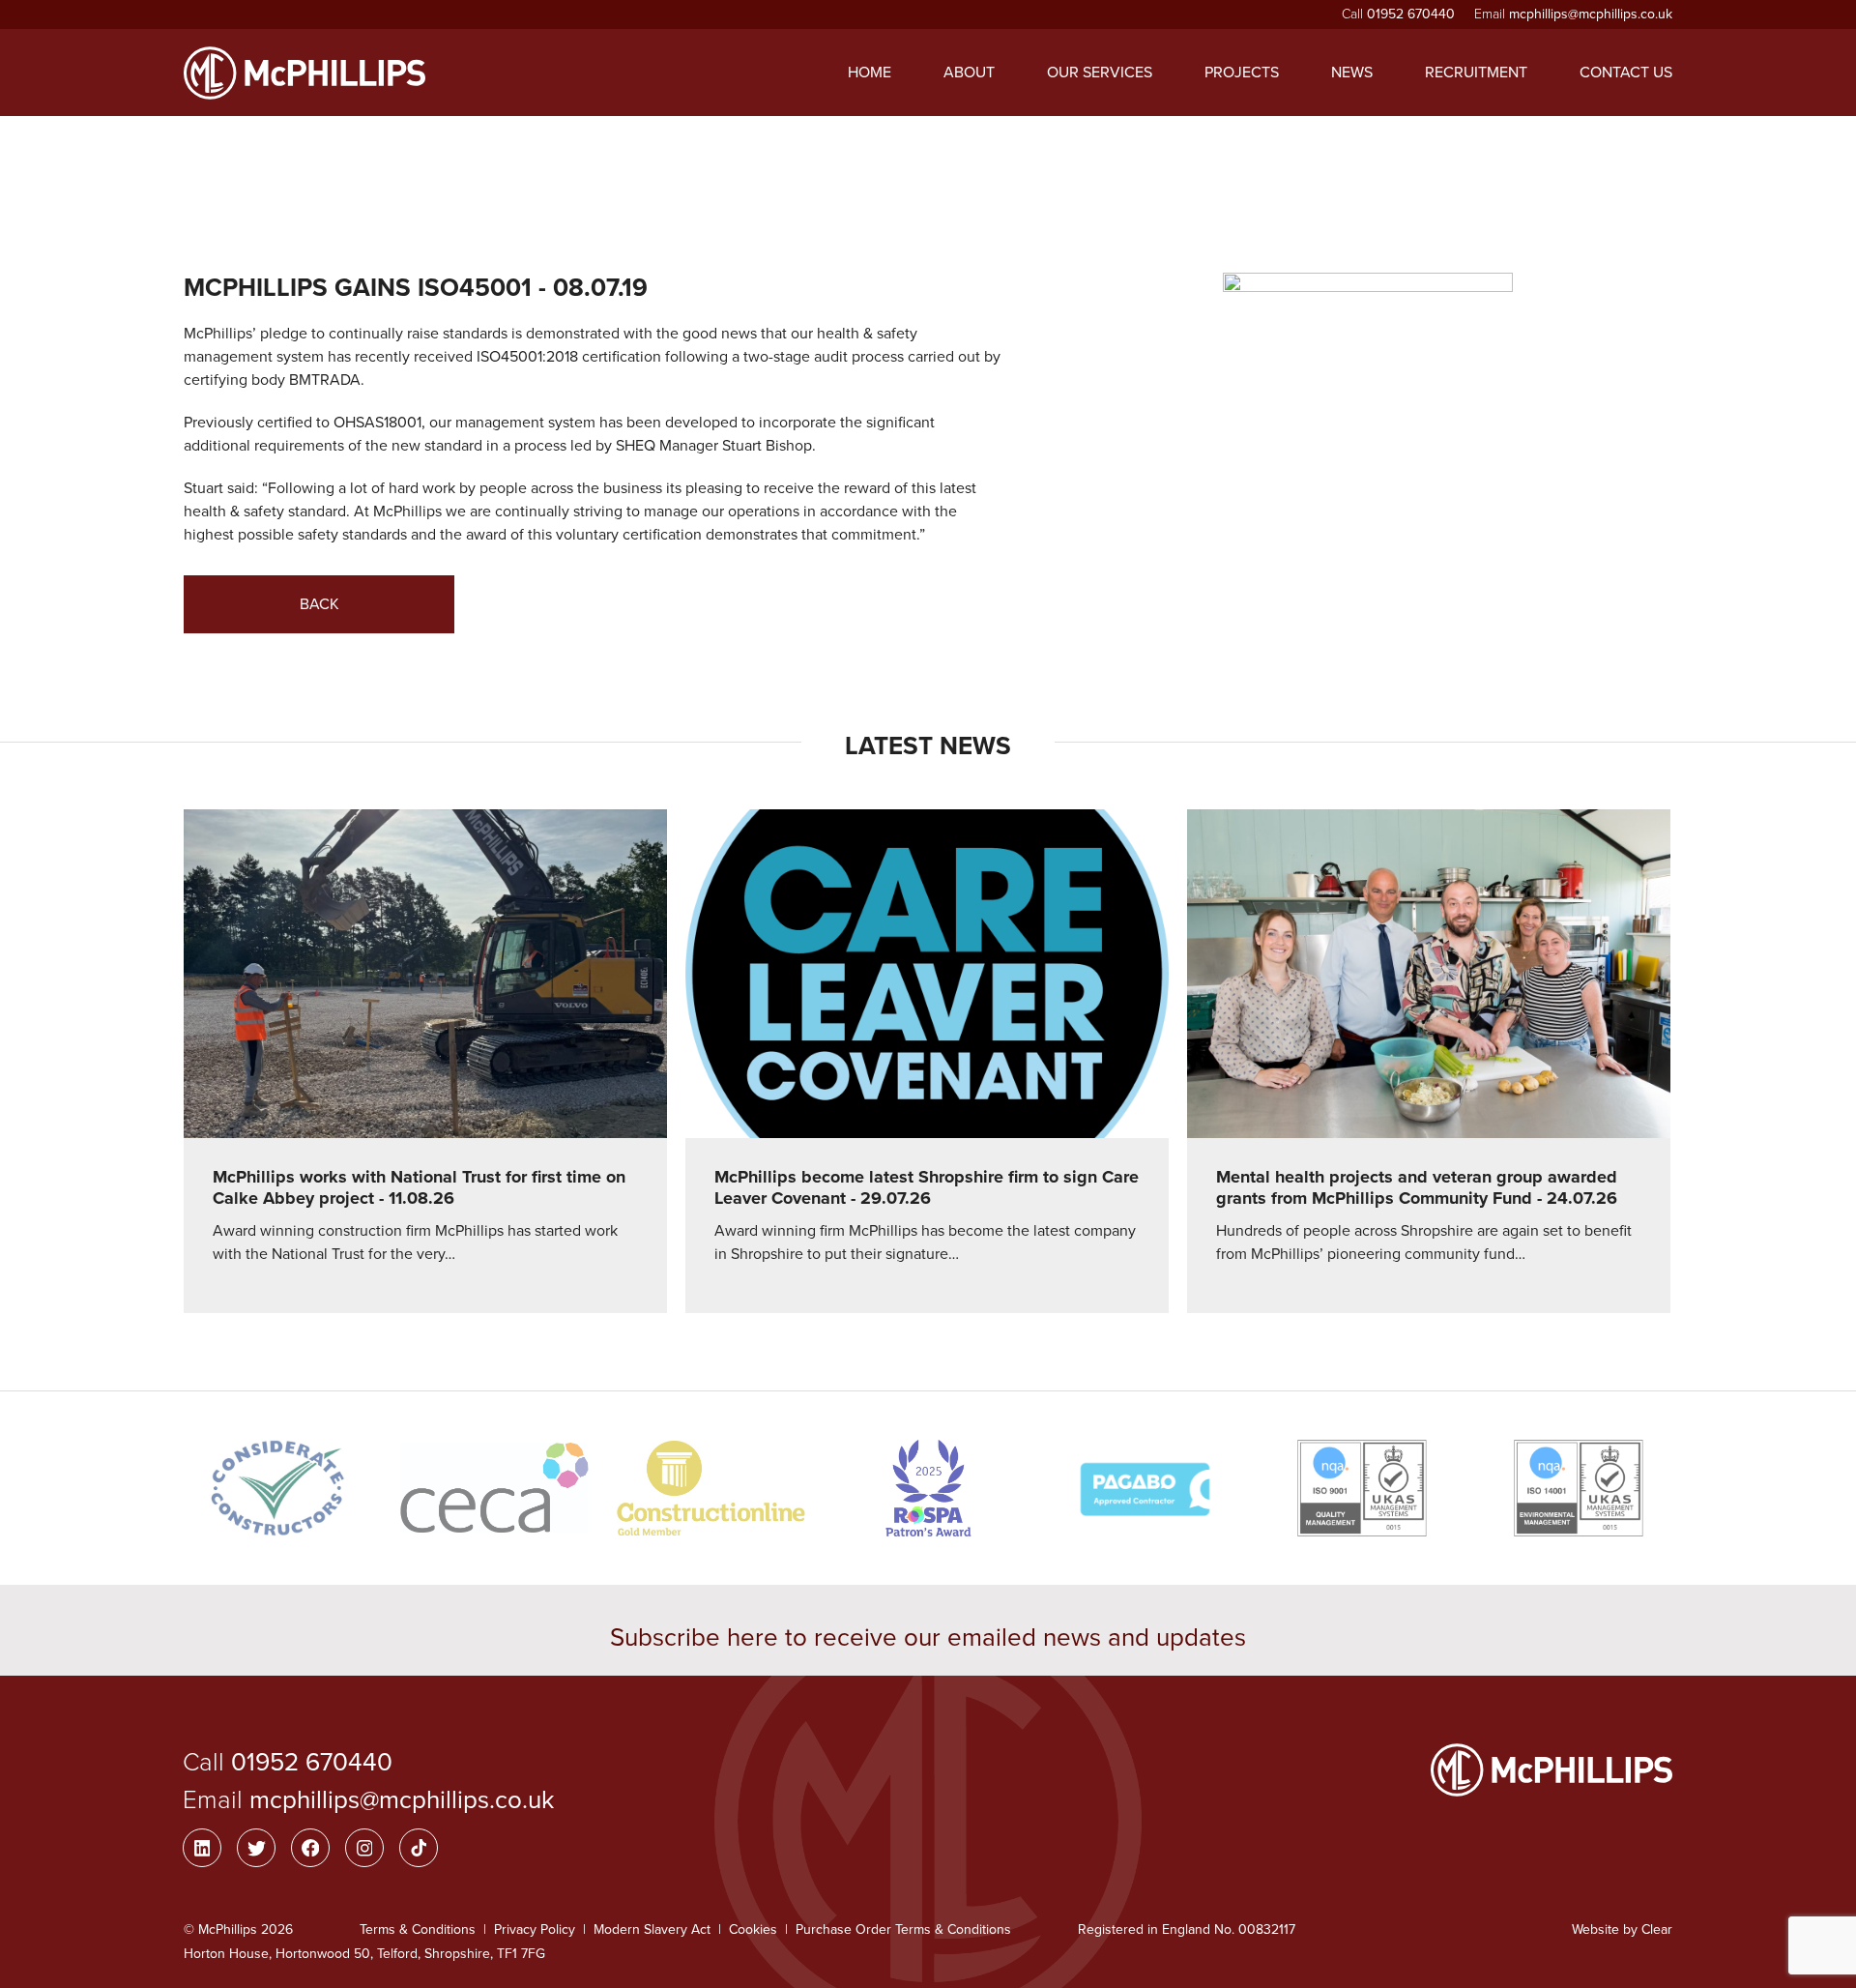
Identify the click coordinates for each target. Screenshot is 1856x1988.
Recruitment (1476, 73)
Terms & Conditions (418, 1930)
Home (870, 73)
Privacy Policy (535, 1930)
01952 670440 (1411, 14)
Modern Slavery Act (652, 1930)
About (969, 73)
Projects (1242, 73)
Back (319, 604)
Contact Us (1626, 73)
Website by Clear (1622, 1930)
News (1352, 73)
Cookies (753, 1930)
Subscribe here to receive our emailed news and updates (928, 1637)
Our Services (1100, 73)
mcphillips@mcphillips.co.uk (1591, 14)
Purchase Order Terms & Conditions (903, 1930)
